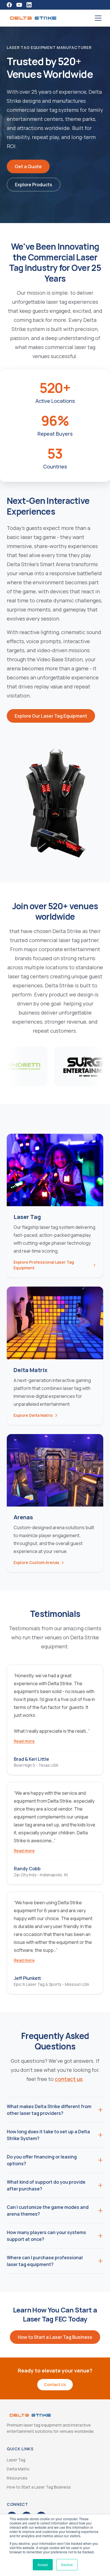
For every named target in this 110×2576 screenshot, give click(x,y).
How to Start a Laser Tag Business (55, 2337)
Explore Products (34, 185)
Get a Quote (28, 166)
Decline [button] (67, 2565)
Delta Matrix (18, 2469)
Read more (24, 1741)
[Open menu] (98, 18)
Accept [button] (43, 2565)
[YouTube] (19, 5)
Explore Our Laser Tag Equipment (51, 716)
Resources (17, 2478)
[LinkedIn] (29, 5)
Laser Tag (16, 2460)
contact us (69, 2079)
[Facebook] (9, 5)
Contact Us (55, 2384)
